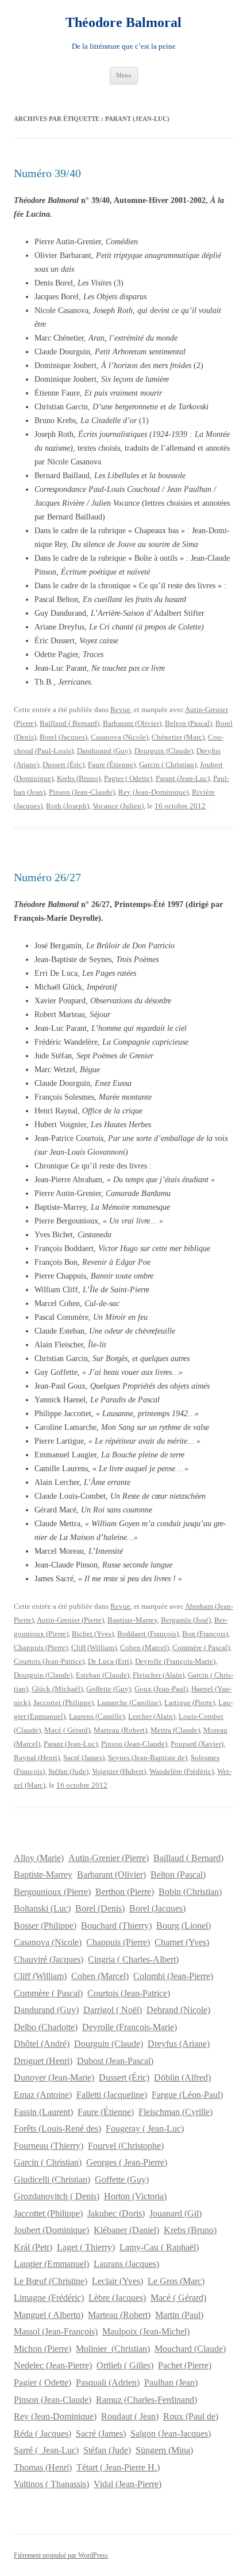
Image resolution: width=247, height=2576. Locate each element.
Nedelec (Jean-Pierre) (53, 2365)
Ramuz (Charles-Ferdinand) (146, 2400)
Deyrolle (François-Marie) (175, 1661)
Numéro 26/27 (47, 877)
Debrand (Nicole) (178, 2010)
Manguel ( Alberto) (49, 2315)
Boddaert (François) (148, 1634)
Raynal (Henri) (37, 1758)
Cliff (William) (94, 1647)
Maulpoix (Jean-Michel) (146, 2331)
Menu (124, 75)
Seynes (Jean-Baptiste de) (148, 1758)
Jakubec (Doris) (116, 2213)
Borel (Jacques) (63, 737)
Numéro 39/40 (47, 173)
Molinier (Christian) (113, 2349)
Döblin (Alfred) (182, 2077)
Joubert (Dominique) (51, 2230)
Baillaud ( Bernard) (70, 723)
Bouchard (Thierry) (116, 1926)
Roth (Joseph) (67, 806)
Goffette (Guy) (109, 1689)
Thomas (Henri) (43, 2467)
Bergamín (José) (186, 1620)
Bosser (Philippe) (45, 1926)
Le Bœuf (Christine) (51, 2281)
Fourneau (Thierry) (49, 2146)
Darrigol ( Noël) (113, 2010)
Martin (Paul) (179, 2315)
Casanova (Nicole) (119, 737)
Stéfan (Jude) (68, 1771)
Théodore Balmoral (123, 22)
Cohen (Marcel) (144, 1647)
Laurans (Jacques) (126, 2264)
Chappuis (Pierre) (41, 1647)
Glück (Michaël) (57, 1689)
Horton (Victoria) (135, 2196)
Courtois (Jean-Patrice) (49, 1661)
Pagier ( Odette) (128, 778)
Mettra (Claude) (175, 1730)
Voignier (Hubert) (119, 1771)
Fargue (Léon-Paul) (187, 2095)
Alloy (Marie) (39, 1858)
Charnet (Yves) (182, 1942)
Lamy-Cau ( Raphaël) (159, 2247)
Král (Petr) (33, 2247)
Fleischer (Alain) (159, 1675)
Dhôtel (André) (42, 2044)
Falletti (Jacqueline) (112, 2095)
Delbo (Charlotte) (46, 2027)
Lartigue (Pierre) (190, 1703)
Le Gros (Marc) (176, 2281)
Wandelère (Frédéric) (182, 1771)
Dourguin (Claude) (164, 751)
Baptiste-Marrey (132, 1620)
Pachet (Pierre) (185, 2365)
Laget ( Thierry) (86, 2247)
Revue (120, 710)
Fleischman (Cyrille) (175, 2112)
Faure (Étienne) (112, 765)
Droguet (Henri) (43, 2061)
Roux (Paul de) (191, 2416)
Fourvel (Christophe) (126, 2146)
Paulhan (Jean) (171, 2382)
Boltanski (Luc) (42, 1908)
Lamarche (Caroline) (129, 1703)
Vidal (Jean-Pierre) (128, 2484)
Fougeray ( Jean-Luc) (145, 2129)
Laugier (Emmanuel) (51, 2264)
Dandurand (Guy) (104, 751)
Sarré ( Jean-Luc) (46, 2450)
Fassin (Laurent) (43, 2112)
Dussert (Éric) (63, 765)
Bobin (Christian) (190, 1892)
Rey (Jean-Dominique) (153, 792)
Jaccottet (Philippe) (63, 1703)
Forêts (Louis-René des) (57, 2129)
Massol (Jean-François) (56, 2331)
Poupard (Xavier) (197, 1744)
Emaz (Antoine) (43, 2095)
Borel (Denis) (100, 1908)
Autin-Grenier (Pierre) (70, 1620)
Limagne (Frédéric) (49, 2298)
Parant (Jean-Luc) (183, 778)
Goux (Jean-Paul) (161, 1689)
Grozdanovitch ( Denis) (57, 2196)
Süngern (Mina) (164, 2450)
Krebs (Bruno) (79, 778)
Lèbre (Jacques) (117, 2298)
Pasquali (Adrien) (108, 2382)
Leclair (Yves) (117, 2281)
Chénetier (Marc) (178, 737)
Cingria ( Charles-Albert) (133, 1959)
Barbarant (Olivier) (132, 723)
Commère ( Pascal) (201, 1647)
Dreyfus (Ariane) (179, 2044)
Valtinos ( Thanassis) (51, 2484)
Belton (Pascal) (188, 723)
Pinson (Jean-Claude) (82, 792)
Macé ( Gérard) (67, 1730)
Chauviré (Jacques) (49, 1959)
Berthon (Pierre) (125, 1892)
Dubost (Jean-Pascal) (115, 2061)
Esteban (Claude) (103, 1675)
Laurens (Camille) (97, 1716)
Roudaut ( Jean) (130, 2416)
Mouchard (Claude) (190, 2349)
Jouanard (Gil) (175, 2213)
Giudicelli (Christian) (52, 2180)
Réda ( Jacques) (43, 2434)
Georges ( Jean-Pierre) (127, 2162)
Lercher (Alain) (152, 1716)
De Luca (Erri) (110, 1661)
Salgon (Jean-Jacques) (171, 2434)
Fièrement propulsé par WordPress (61, 2555)
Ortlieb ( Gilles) (125, 2365)
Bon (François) (205, 1634)
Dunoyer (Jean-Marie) (54, 2077)
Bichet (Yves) (93, 1634)
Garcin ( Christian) (168, 765)
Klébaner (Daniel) (126, 2230)
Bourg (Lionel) (184, 1926)
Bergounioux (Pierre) (52, 1892)
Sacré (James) (84, 1758)
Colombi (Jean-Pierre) (173, 1976)
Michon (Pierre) (43, 2349)
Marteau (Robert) (120, 1730)
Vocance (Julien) (118, 806)
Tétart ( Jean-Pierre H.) (118, 2467)
